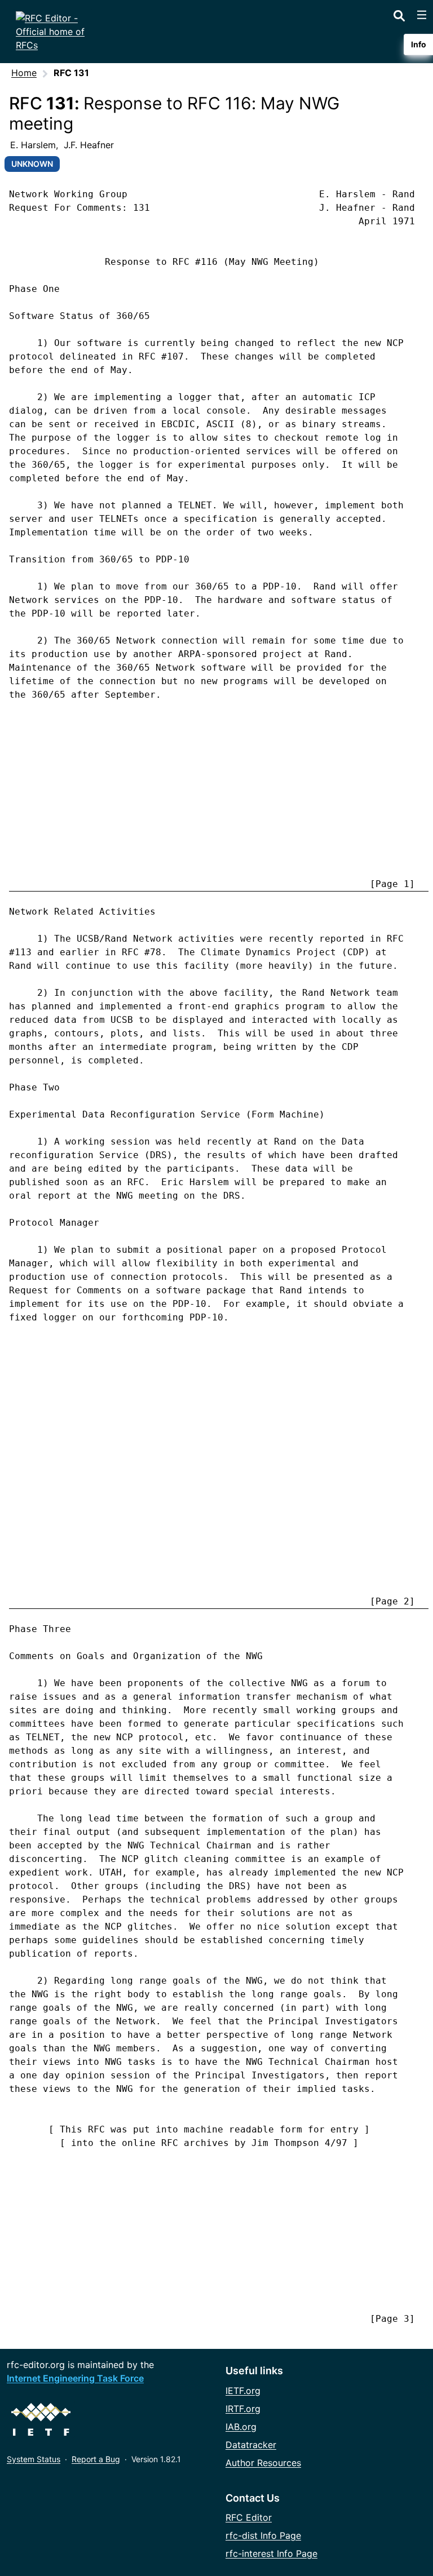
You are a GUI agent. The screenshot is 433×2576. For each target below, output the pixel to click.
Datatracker (251, 2445)
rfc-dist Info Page (263, 2535)
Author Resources (263, 2463)
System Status (34, 2459)
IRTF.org (243, 2409)
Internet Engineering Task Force (75, 2378)
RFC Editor (249, 2517)
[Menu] (422, 15)
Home (24, 73)
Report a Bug (96, 2459)
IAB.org (241, 2427)
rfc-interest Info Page (271, 2553)
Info (419, 44)
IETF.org (243, 2391)
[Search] (399, 14)
